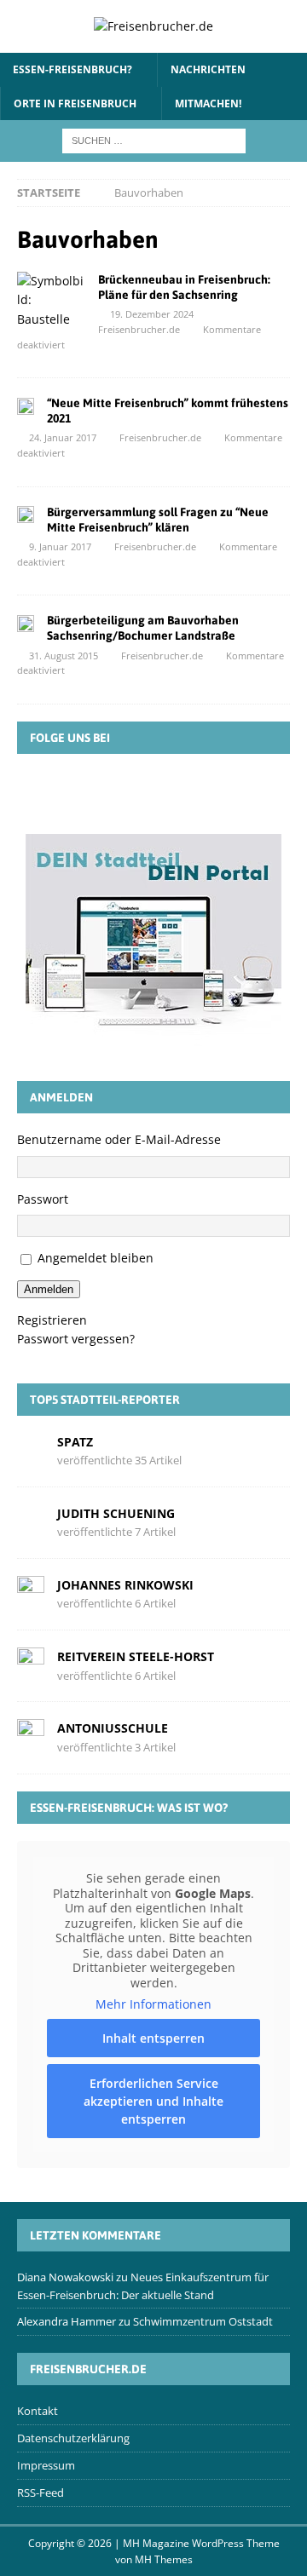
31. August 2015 (64, 655)
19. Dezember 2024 (152, 314)
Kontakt (38, 2411)
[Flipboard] (178, 793)
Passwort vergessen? (76, 1339)
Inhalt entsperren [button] (153, 2038)
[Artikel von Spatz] (31, 1449)
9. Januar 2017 (60, 546)
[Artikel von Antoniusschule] (31, 1736)
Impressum (46, 2465)
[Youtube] (228, 793)
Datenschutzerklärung (73, 2438)
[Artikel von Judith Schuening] (31, 1522)
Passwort (43, 1199)
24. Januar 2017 (63, 437)
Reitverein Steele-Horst (136, 1656)
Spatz (75, 1442)
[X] (129, 793)
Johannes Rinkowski (125, 1585)
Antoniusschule (113, 1728)
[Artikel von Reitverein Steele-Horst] (31, 1665)
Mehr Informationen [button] (153, 2004)
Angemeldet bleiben (96, 1258)
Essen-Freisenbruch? (72, 69)
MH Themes (164, 2559)
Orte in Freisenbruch (75, 103)
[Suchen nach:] (154, 139)
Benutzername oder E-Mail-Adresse (119, 1139)
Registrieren (52, 1320)
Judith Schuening (116, 1513)
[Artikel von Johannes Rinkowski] (31, 1593)
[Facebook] (79, 793)
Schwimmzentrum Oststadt (203, 2321)
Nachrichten (208, 69)
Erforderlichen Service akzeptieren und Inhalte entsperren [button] (153, 2101)
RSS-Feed (41, 2493)
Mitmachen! (208, 103)
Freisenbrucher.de (139, 329)
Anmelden (49, 1289)
